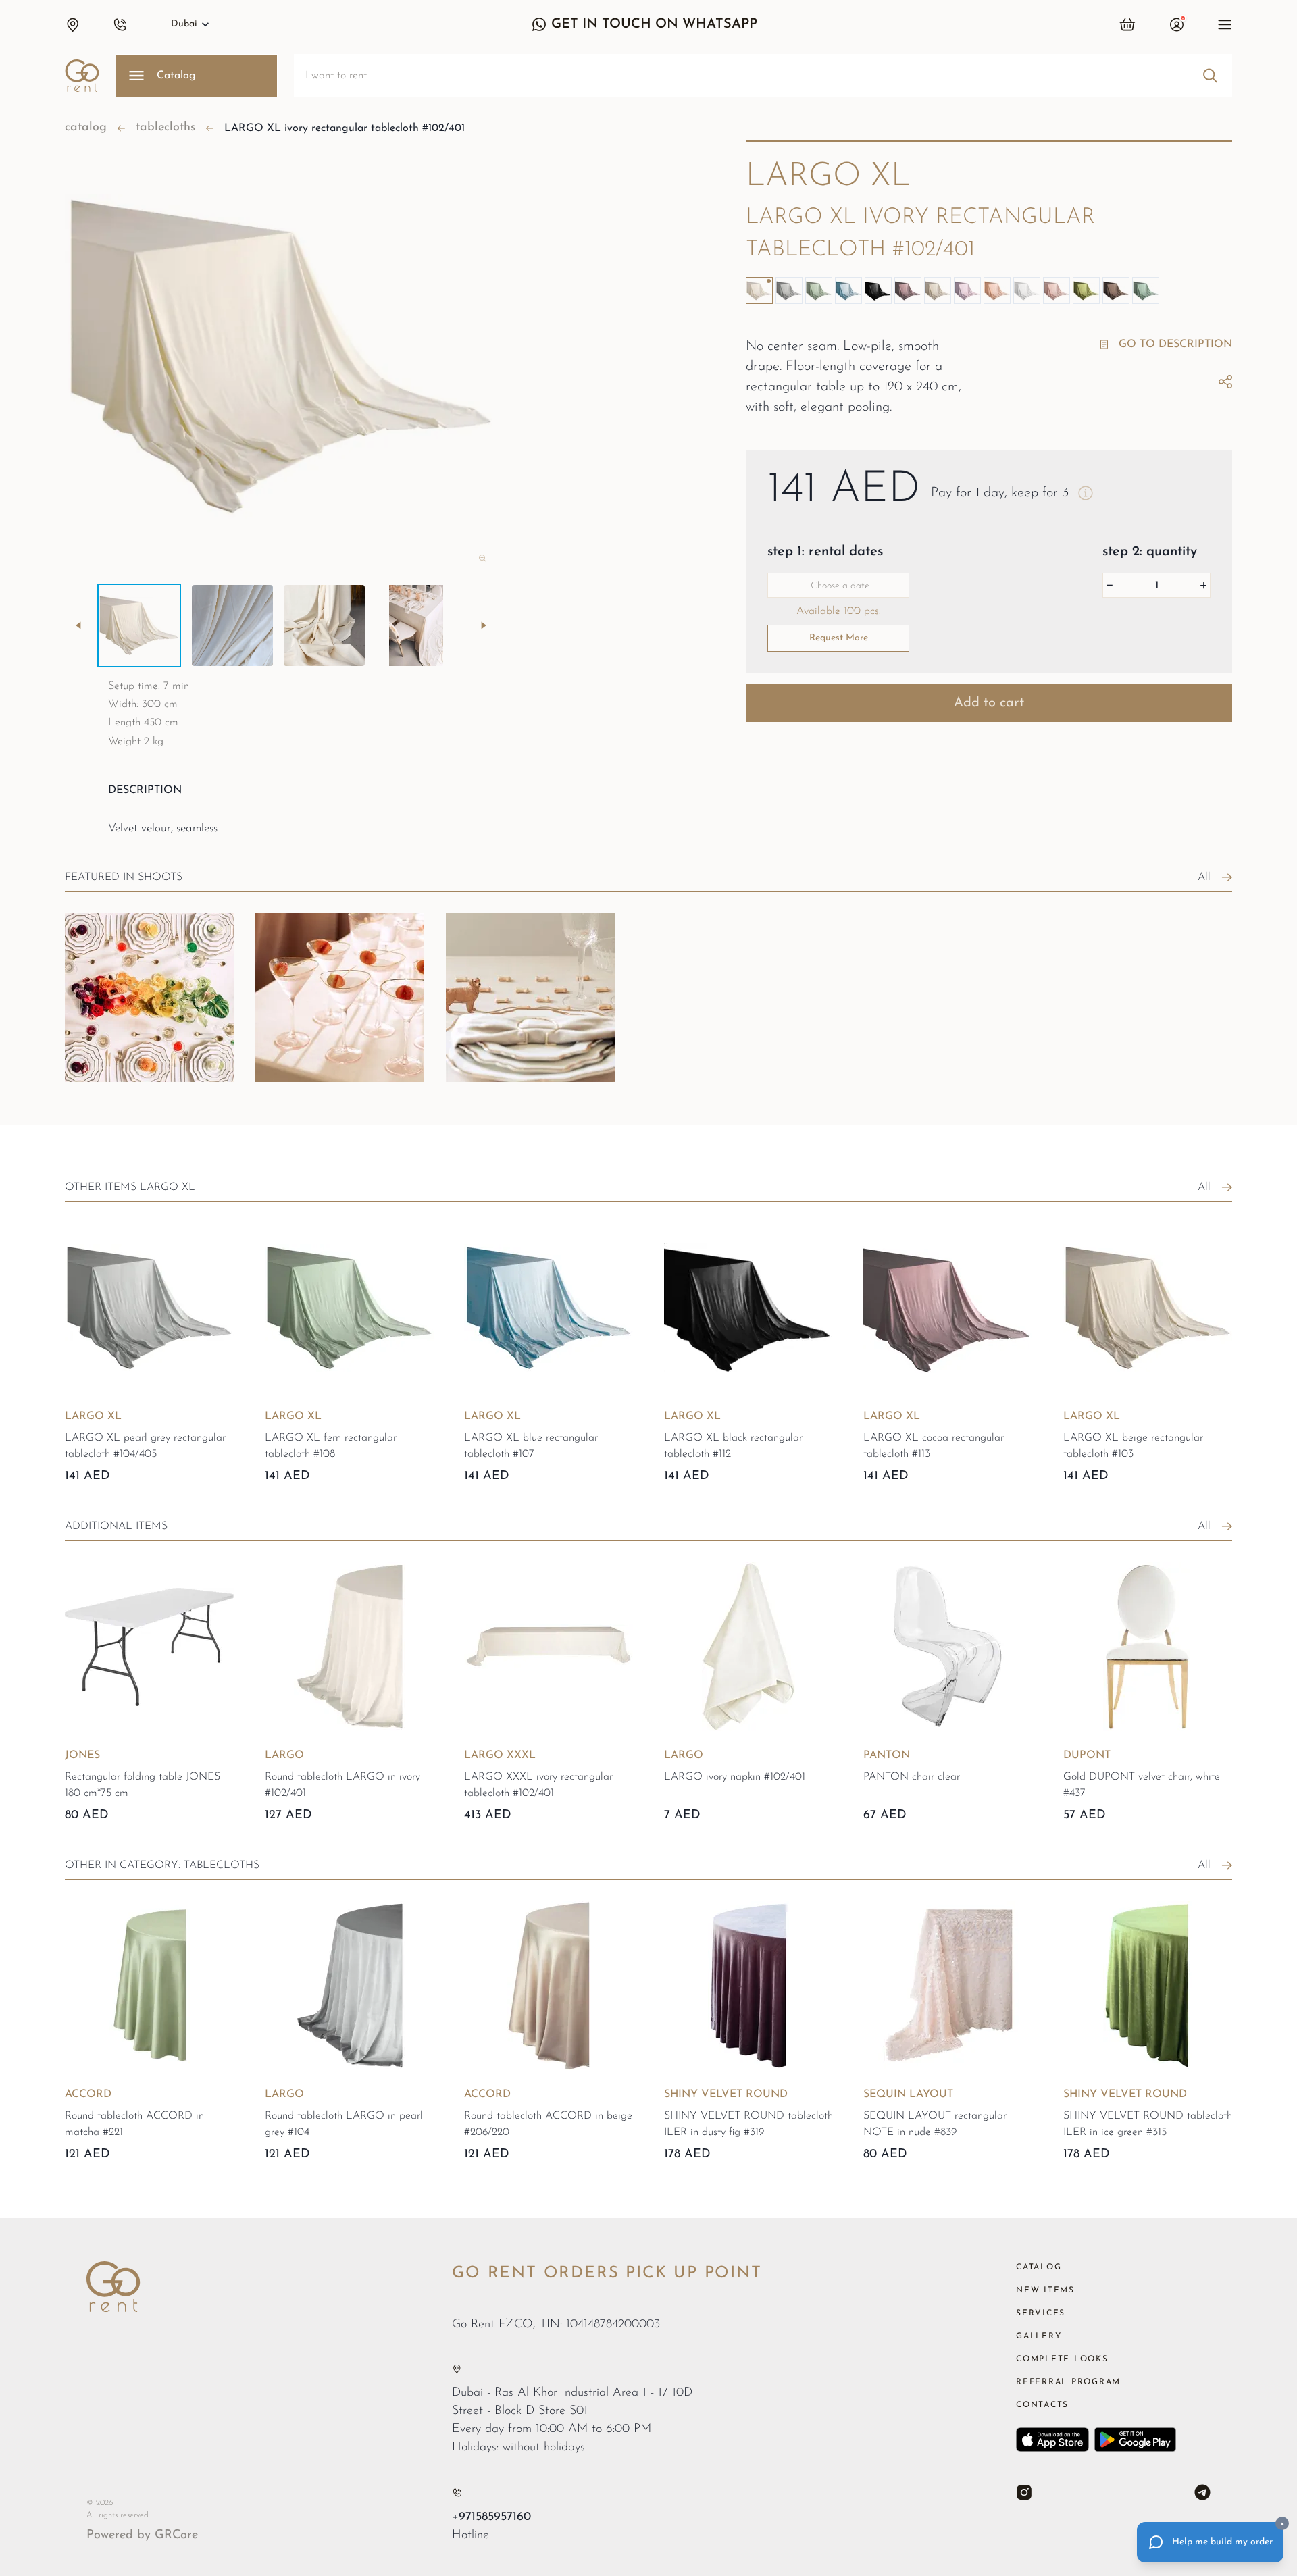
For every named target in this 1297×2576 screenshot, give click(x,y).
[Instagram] (1024, 2492)
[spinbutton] (1156, 585)
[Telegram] (1202, 2492)
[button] (72, 24)
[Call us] (457, 2493)
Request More (839, 638)
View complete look (131, 1102)
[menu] (1225, 24)
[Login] (1177, 24)
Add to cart (989, 703)
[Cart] (1128, 24)
